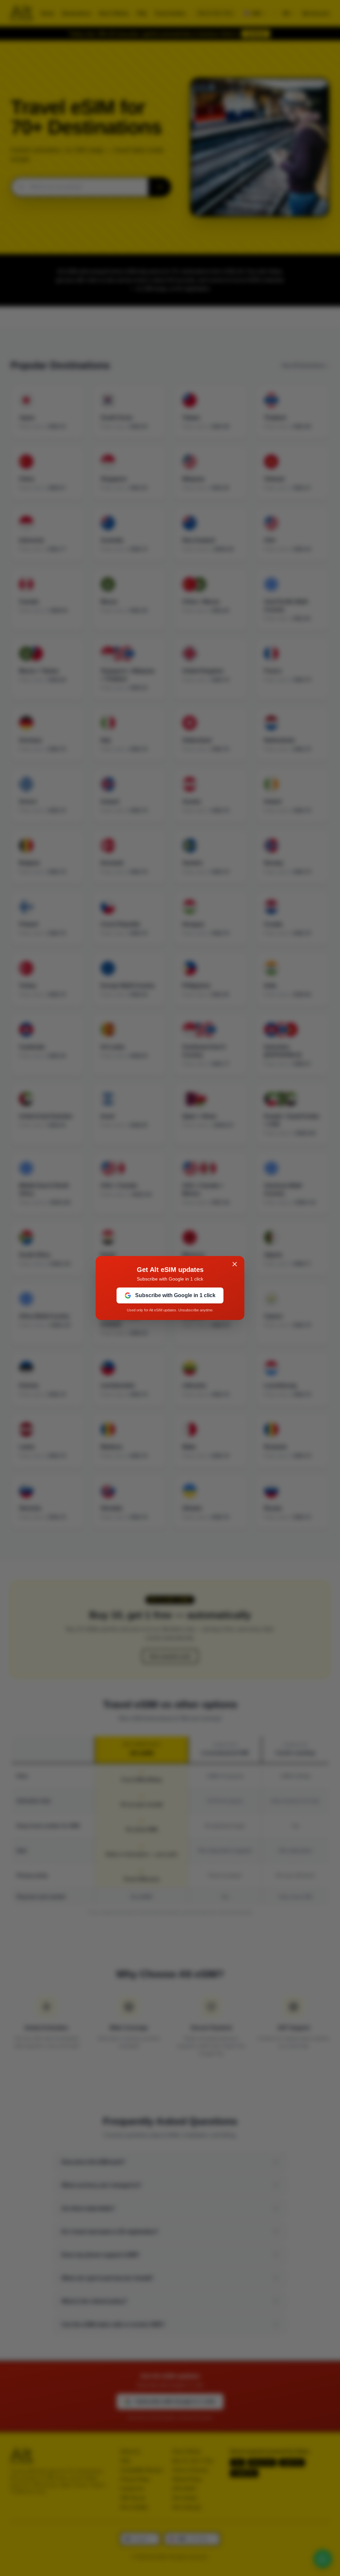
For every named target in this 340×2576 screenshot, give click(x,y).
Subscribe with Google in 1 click (175, 1295)
